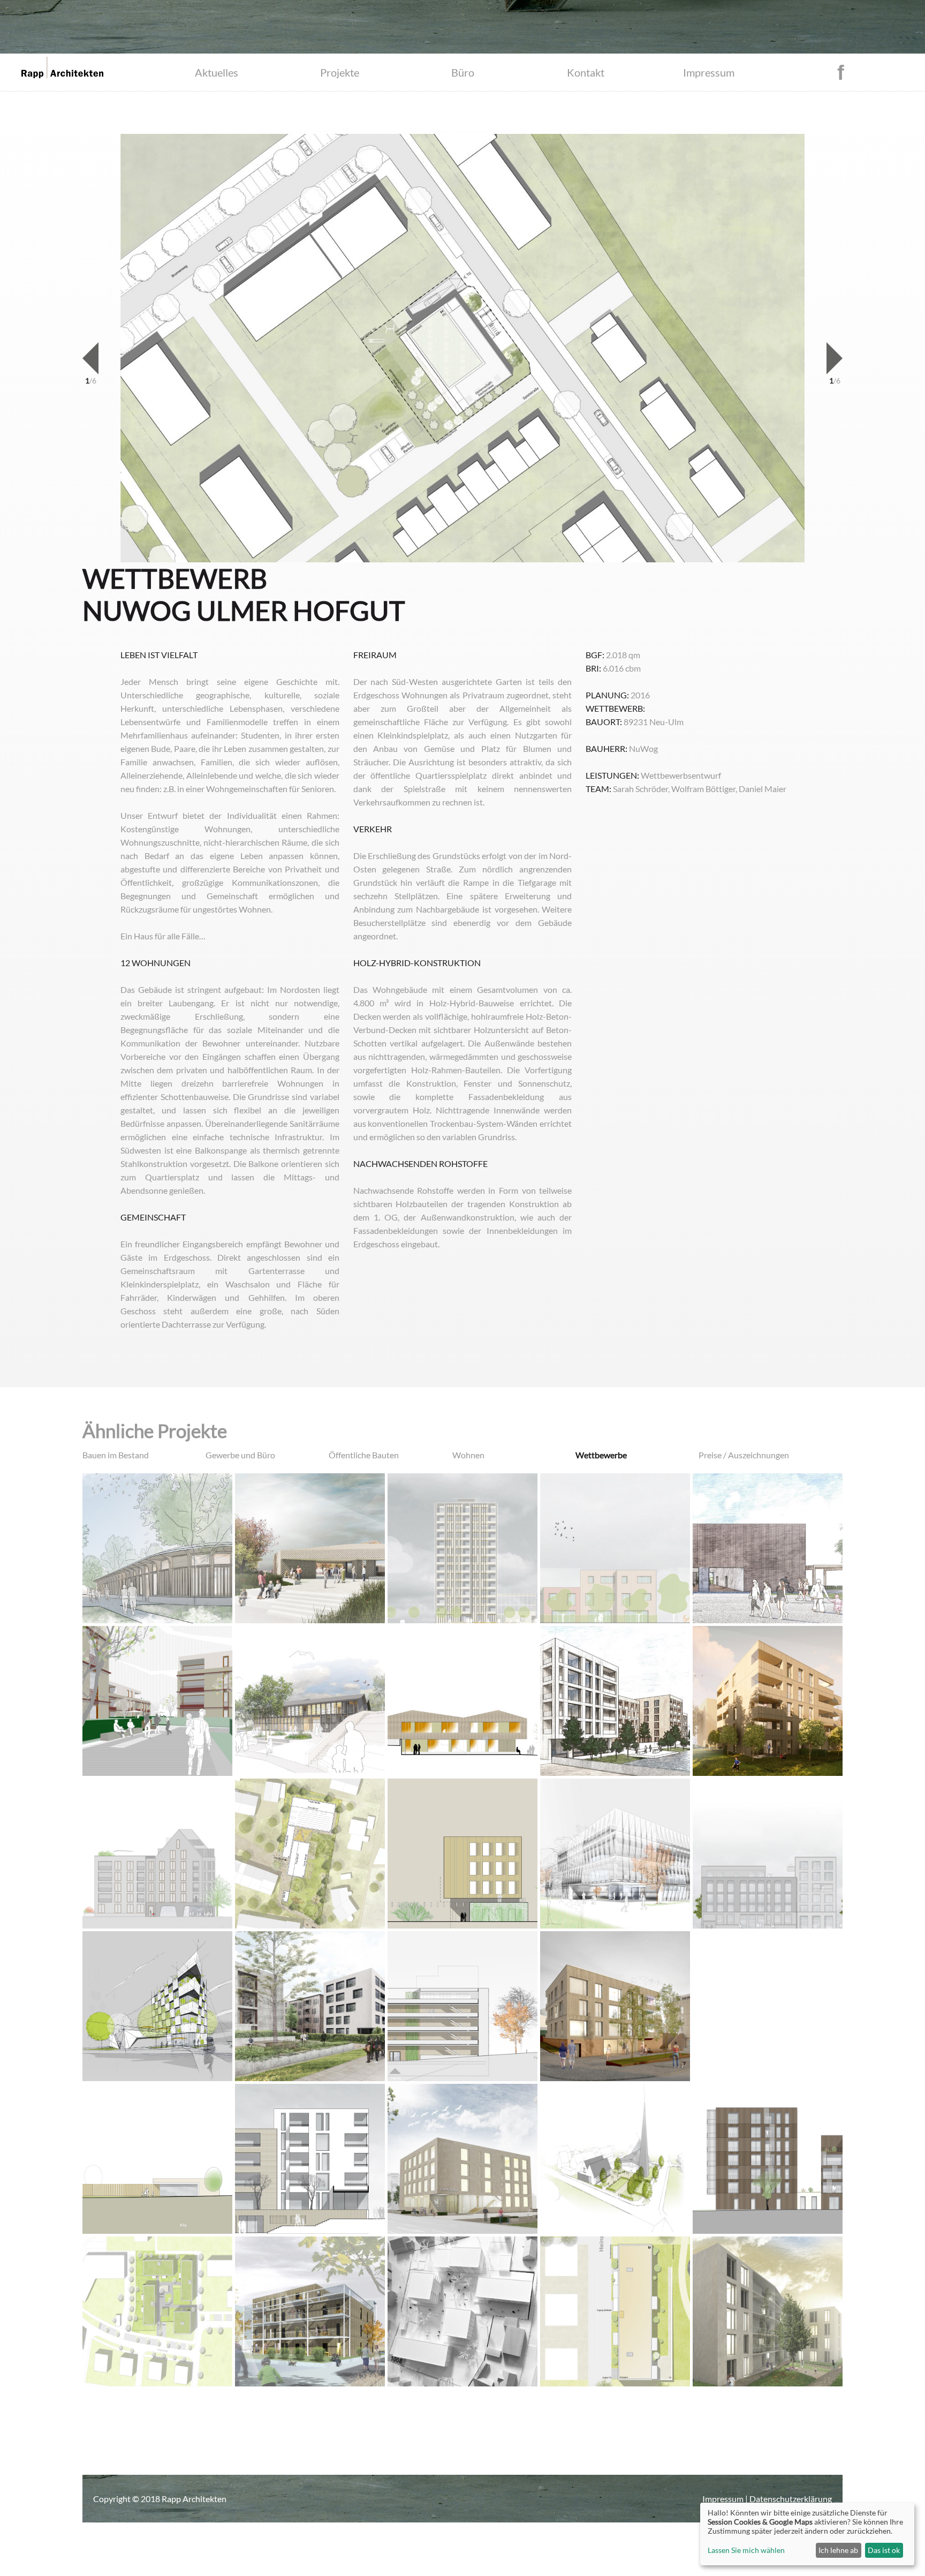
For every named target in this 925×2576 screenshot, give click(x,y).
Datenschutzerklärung (791, 2499)
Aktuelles (217, 72)
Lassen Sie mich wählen (746, 2550)
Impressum (709, 72)
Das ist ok (884, 2550)
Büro (463, 72)
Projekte (340, 72)
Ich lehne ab (838, 2550)
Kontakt (586, 72)
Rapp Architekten (194, 2499)
